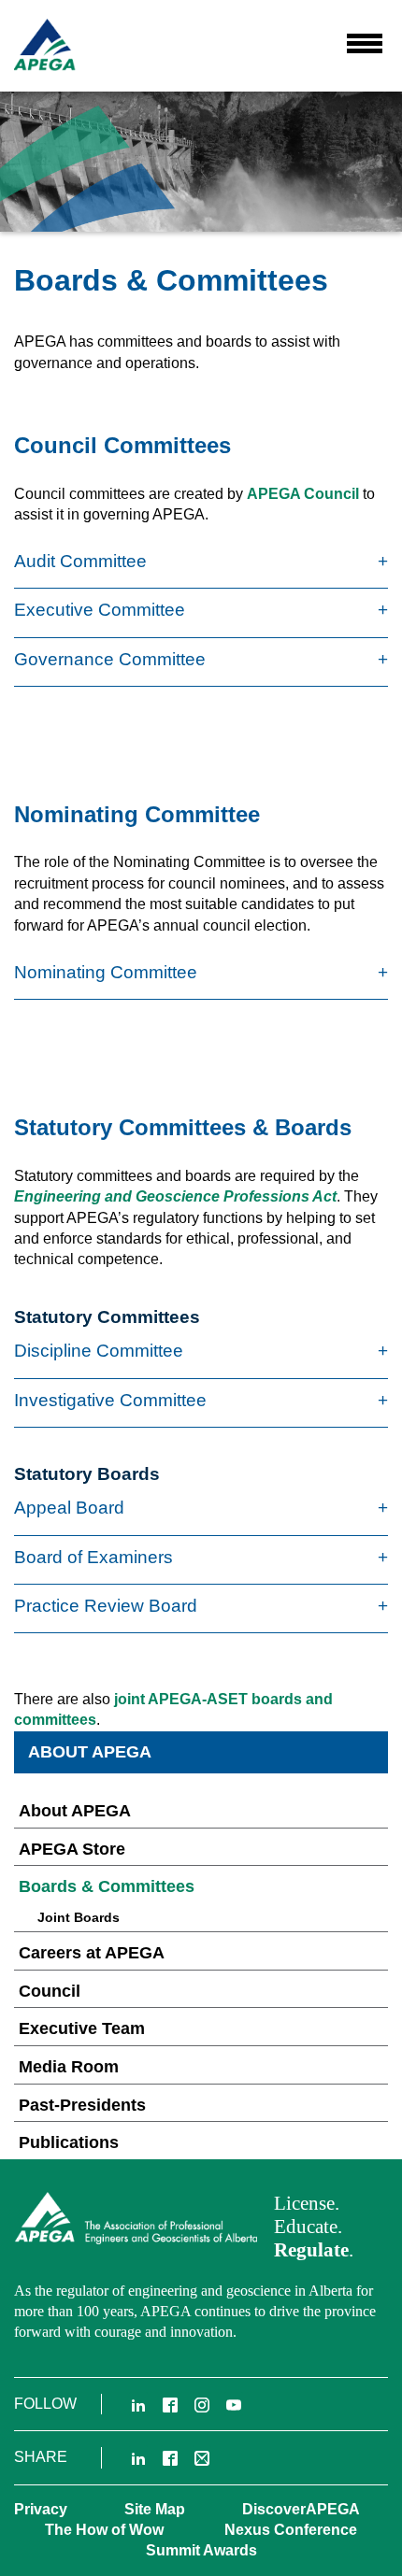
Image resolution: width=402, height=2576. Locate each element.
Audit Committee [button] (80, 561)
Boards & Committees (107, 1886)
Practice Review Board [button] (106, 1606)
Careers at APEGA (92, 1953)
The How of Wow (104, 2530)
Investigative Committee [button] (110, 1400)
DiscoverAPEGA (301, 2509)
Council (50, 1991)
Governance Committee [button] (110, 659)
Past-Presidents (82, 2105)
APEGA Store (72, 1849)
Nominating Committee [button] (106, 972)
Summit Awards (201, 2550)
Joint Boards (79, 1917)
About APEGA (75, 1811)
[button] (365, 43)
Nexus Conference (291, 2530)
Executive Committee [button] (100, 610)
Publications (69, 2142)
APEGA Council (303, 494)
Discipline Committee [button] (99, 1351)
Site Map (155, 2509)
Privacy (41, 2509)
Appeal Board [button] (69, 1508)
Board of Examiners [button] (93, 1557)
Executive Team (82, 2028)
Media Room (69, 2067)
